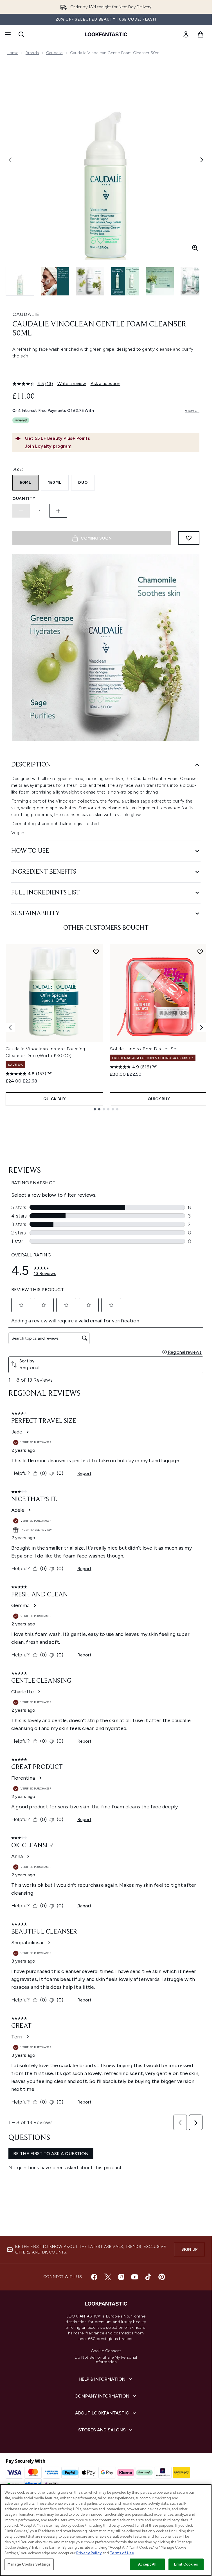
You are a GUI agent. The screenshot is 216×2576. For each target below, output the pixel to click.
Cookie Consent (106, 2351)
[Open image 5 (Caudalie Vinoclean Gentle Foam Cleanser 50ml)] (160, 281)
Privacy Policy (89, 2553)
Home (13, 53)
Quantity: (24, 499)
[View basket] (201, 34)
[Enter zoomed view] (195, 248)
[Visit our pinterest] (162, 2277)
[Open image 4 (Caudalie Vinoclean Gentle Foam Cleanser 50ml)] (125, 281)
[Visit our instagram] (121, 2277)
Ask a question (105, 384)
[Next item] (202, 1028)
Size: (18, 469)
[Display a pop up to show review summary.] (50, 1073)
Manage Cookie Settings (29, 2564)
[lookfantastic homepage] (106, 34)
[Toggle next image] (202, 160)
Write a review (72, 384)
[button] (106, 370)
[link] (186, 34)
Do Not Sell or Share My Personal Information (106, 2360)
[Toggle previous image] (10, 160)
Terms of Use (122, 2553)
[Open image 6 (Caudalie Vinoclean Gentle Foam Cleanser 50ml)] (195, 281)
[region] (106, 2530)
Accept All (147, 2564)
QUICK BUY (54, 1099)
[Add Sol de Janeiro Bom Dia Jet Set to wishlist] (200, 952)
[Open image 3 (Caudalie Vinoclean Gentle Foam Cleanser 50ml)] (90, 281)
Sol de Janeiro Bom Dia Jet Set (144, 1049)
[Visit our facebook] (94, 2277)
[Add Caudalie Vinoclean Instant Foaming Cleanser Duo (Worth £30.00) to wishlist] (96, 952)
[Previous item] (10, 1028)
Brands (32, 53)
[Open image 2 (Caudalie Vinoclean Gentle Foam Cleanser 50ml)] (55, 281)
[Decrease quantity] (21, 511)
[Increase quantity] (58, 511)
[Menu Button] (7, 34)
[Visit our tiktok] (148, 2277)
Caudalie (54, 53)
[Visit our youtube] (135, 2277)
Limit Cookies (186, 2564)
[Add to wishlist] (189, 538)
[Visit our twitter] (108, 2277)
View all (192, 411)
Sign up (190, 2249)
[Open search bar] (21, 34)
